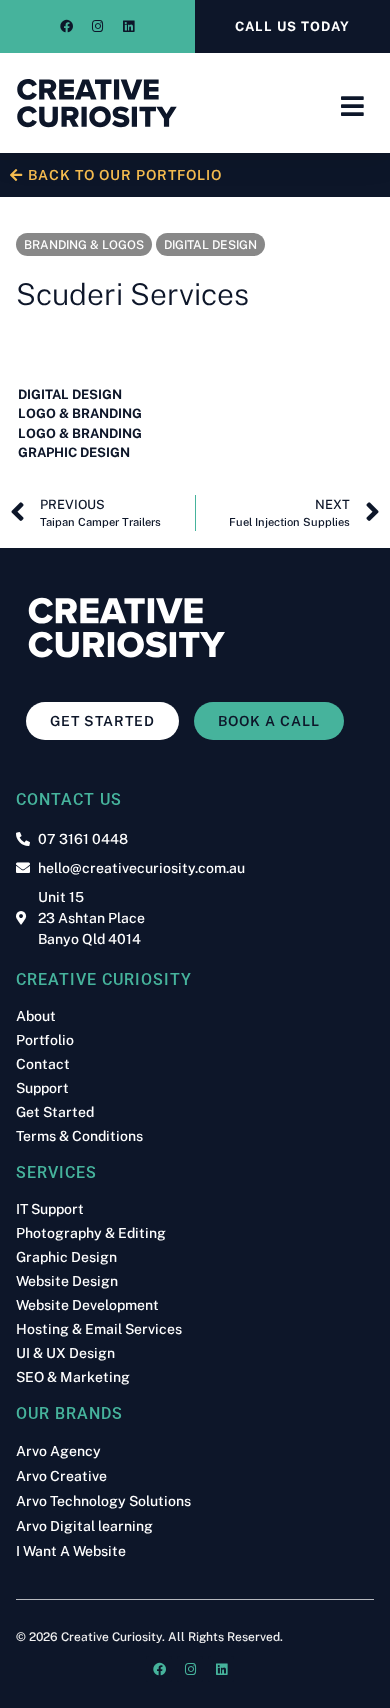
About (36, 1016)
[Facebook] (67, 27)
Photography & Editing (91, 1233)
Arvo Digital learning (84, 1526)
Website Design (67, 1281)
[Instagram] (98, 27)
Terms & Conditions (79, 1136)
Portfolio (45, 1040)
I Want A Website (71, 1551)
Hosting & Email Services (99, 1329)
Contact (43, 1064)
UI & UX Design (65, 1353)
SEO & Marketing (73, 1377)
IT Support (50, 1209)
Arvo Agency (58, 1451)
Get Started (55, 1112)
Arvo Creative (61, 1476)
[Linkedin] (129, 27)
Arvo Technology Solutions (103, 1501)
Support (42, 1088)
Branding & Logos (84, 245)
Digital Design (210, 245)
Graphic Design (66, 1257)
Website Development (87, 1305)
